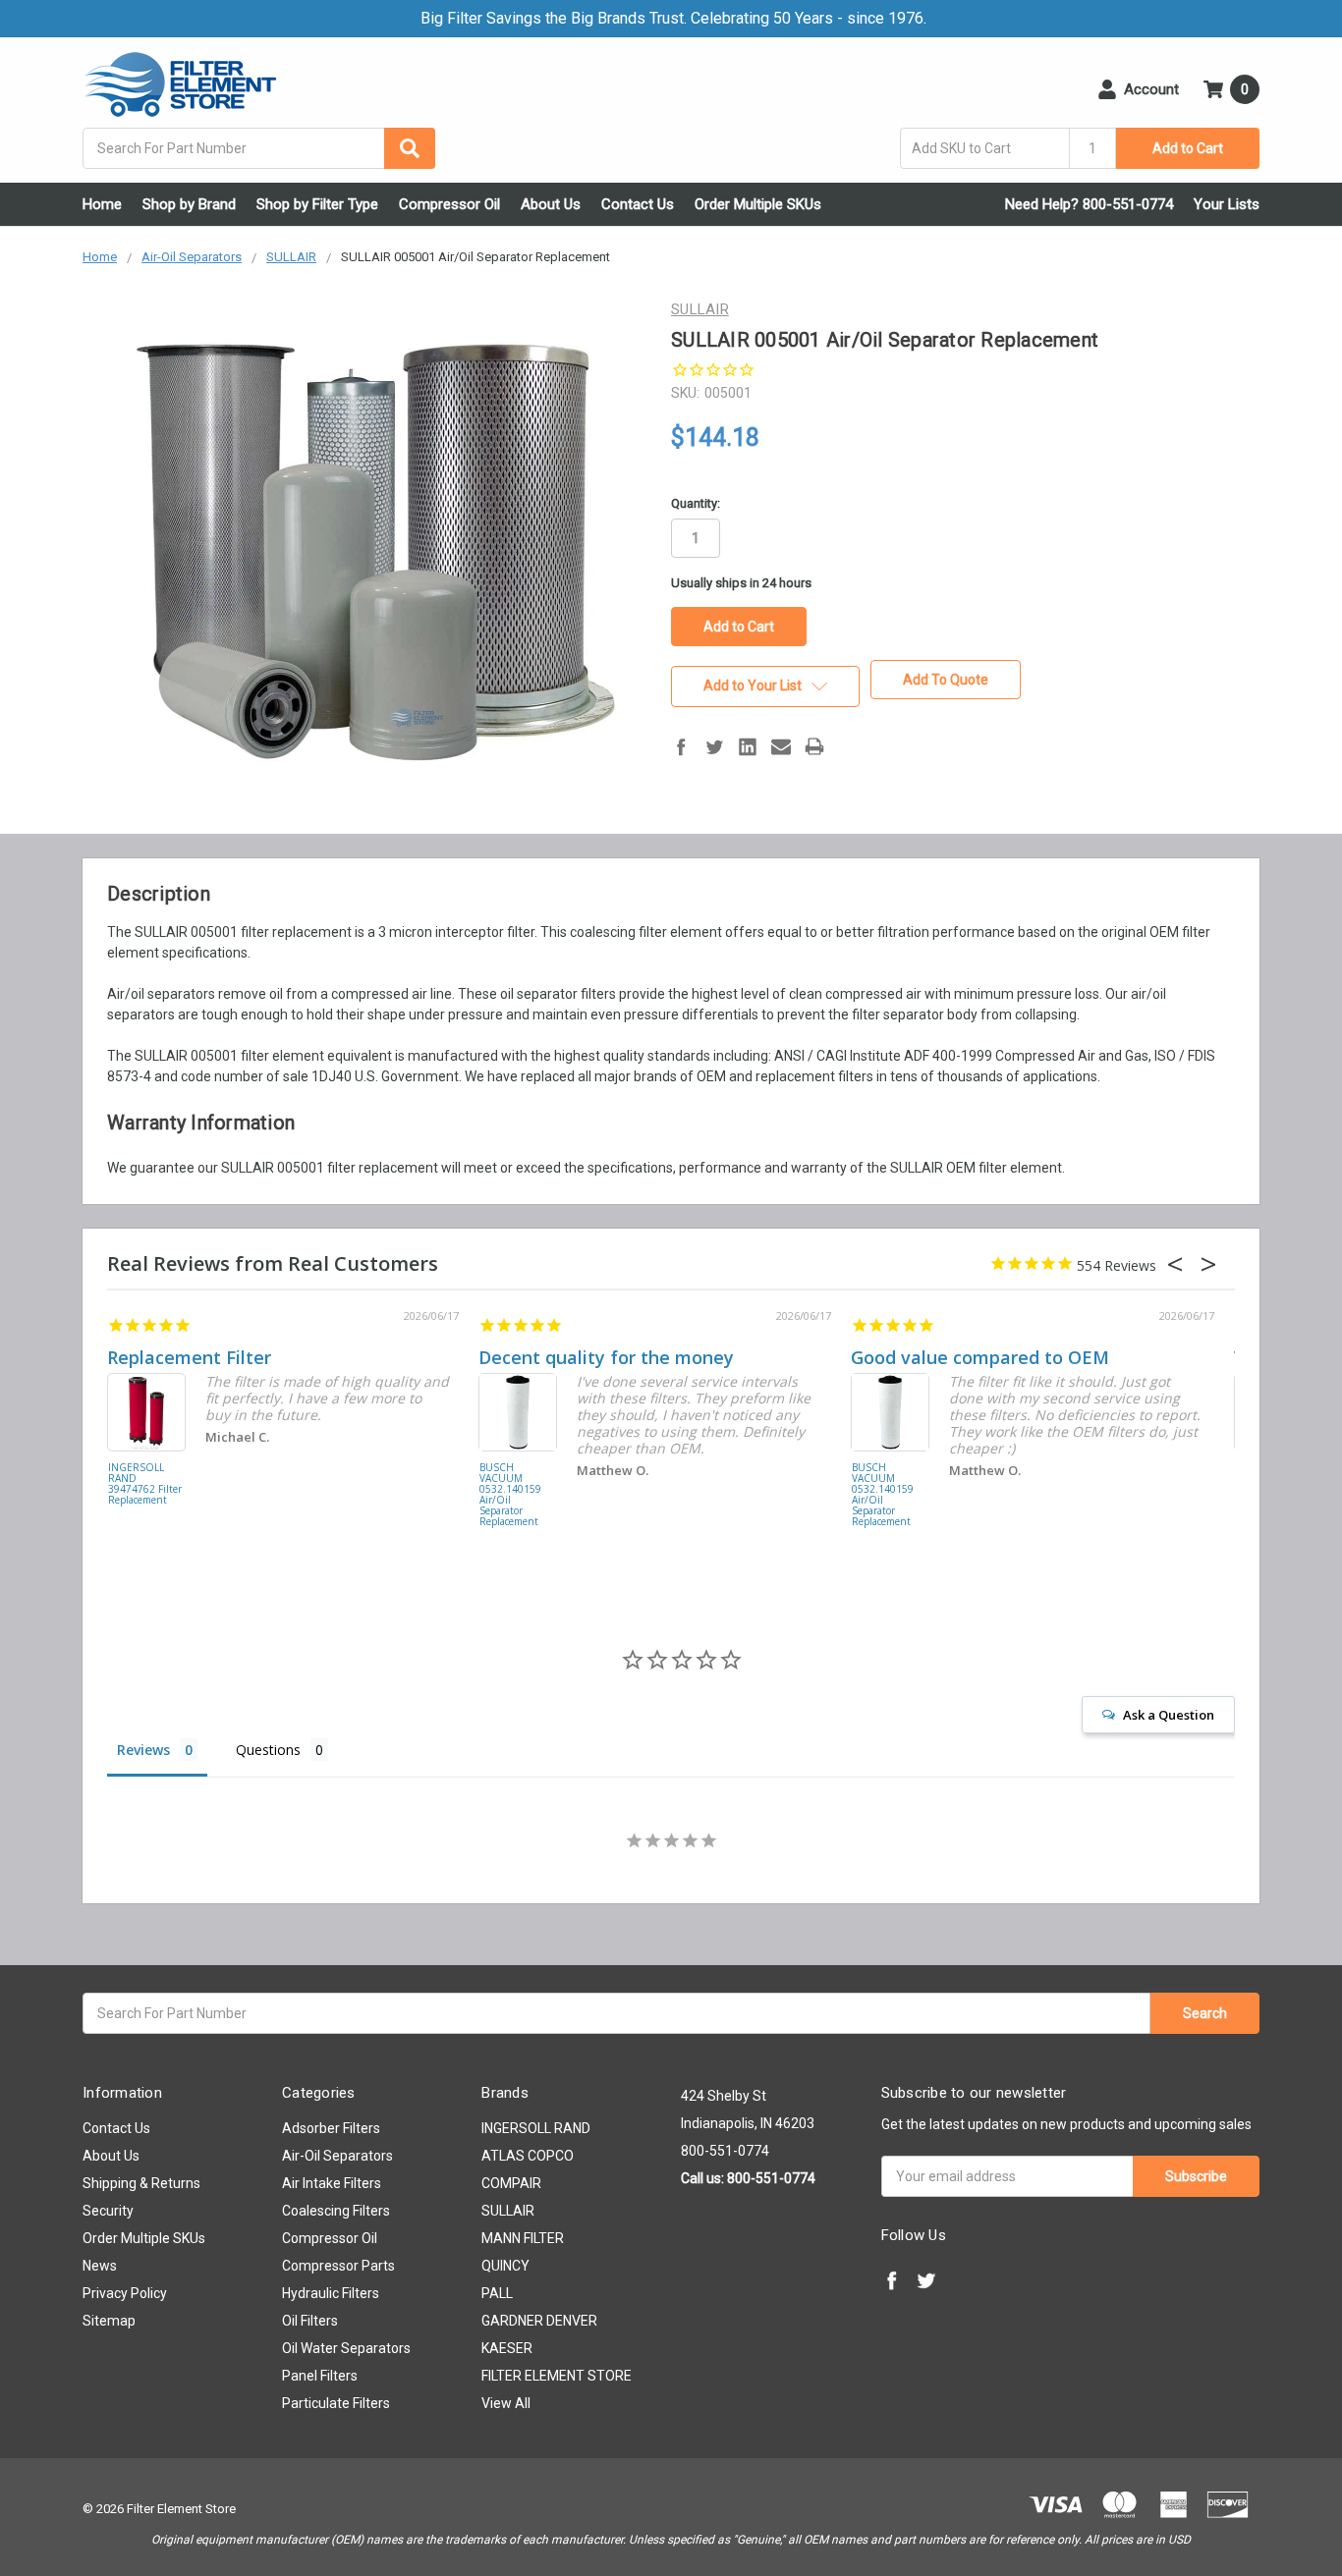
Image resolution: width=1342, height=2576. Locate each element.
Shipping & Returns (141, 2183)
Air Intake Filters (332, 2183)
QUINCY (505, 2266)
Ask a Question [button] (1169, 1715)
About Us (551, 204)
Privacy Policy (125, 2293)
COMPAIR (511, 2183)
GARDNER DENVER (539, 2321)
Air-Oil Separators (337, 2156)
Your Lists (1227, 204)
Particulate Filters (336, 2403)
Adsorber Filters (331, 2128)
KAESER (507, 2348)
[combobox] (259, 148)
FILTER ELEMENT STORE (557, 2376)
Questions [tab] (268, 1750)
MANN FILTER (523, 2238)
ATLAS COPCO (528, 2156)
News (100, 2266)
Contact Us (638, 204)
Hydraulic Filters (331, 2293)
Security (108, 2211)
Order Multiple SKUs (758, 204)
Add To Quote (946, 680)
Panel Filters (320, 2376)
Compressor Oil (449, 204)
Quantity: (696, 503)
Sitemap (109, 2321)
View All (506, 2403)
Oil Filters (310, 2321)
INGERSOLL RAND (536, 2128)
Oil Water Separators (346, 2348)
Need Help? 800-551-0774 (1089, 204)
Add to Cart (1188, 148)
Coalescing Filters (336, 2211)
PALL (497, 2293)
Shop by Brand (189, 204)
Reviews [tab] (143, 1750)
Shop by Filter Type (317, 204)
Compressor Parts (338, 2266)
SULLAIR (508, 2211)
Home (102, 204)
